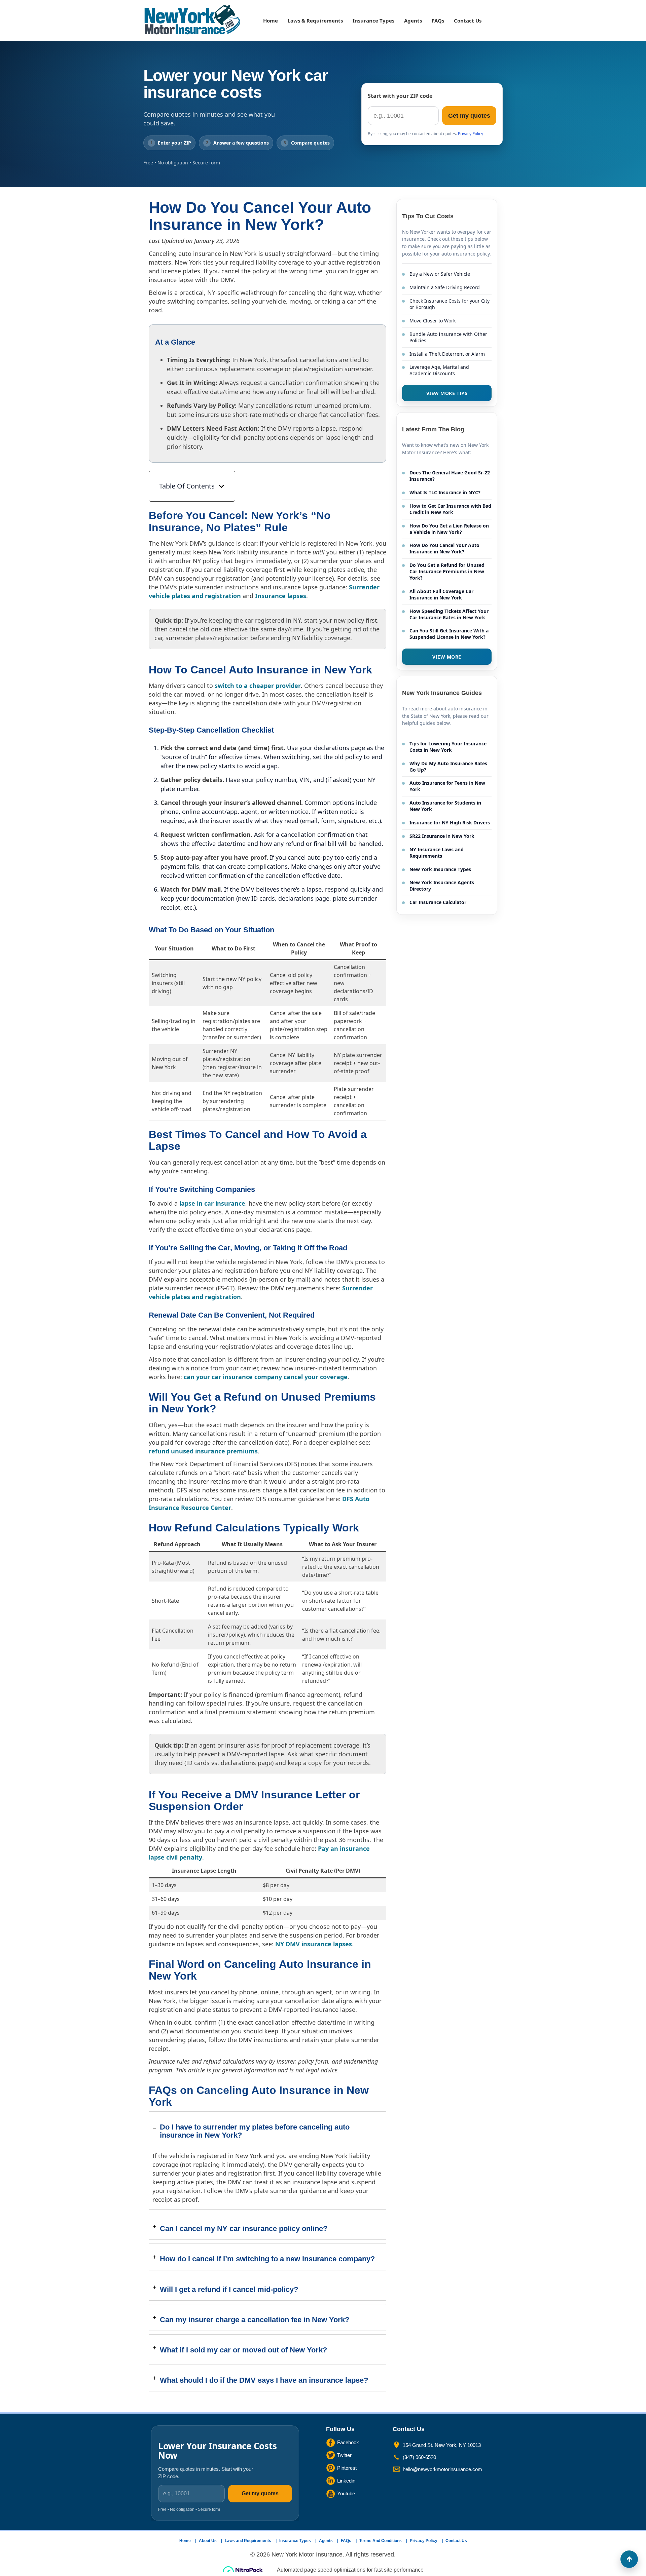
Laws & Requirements (315, 21)
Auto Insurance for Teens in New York (447, 786)
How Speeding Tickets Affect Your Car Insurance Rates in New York (449, 614)
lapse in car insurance (212, 1203)
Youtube (346, 2493)
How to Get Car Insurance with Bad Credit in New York (450, 509)
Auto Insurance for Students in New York (445, 806)
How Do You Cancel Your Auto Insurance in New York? (444, 548)
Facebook (348, 2442)
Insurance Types (373, 21)
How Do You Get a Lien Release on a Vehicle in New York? (449, 529)
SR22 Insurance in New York (442, 836)
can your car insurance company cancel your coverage (266, 1377)
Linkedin (346, 2481)
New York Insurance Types (440, 869)
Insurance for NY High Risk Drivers (450, 823)
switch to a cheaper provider (258, 686)
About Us (208, 2541)
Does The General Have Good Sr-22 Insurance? (450, 476)
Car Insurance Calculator (438, 902)
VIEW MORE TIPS (447, 393)
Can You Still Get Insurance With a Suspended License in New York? (449, 634)
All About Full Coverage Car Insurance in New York (441, 594)
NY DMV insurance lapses (314, 1944)
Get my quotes (469, 116)
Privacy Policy (471, 134)
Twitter (344, 2455)
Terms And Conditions (381, 2541)
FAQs (438, 21)
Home (271, 21)
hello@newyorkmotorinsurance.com (442, 2469)
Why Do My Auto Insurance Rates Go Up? (448, 767)
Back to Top (629, 2559)
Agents (413, 21)
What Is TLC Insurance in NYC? (445, 492)
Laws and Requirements (248, 2541)
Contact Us (468, 21)
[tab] (267, 2160)
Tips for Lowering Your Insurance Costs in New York (448, 747)
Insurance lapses (281, 596)
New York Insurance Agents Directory (442, 886)
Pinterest (347, 2468)
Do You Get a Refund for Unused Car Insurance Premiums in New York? (447, 571)
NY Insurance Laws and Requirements (437, 853)
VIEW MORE (447, 657)
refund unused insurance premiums (203, 1451)
